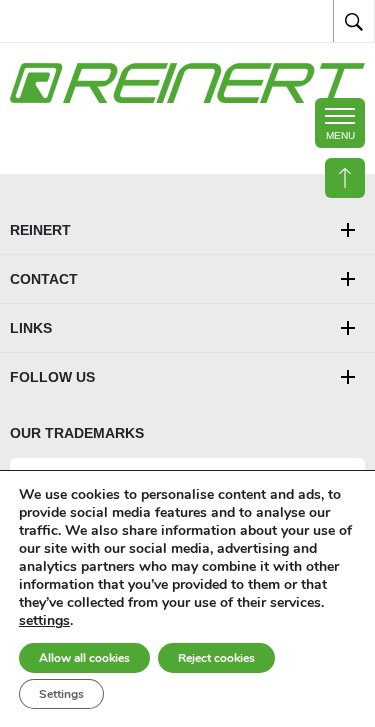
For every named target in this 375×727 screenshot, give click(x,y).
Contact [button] (44, 279)
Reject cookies (216, 658)
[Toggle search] (354, 21)
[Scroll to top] (345, 178)
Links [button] (31, 328)
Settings (61, 694)
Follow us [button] (52, 377)
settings (44, 621)
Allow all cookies (84, 658)
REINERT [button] (40, 230)
